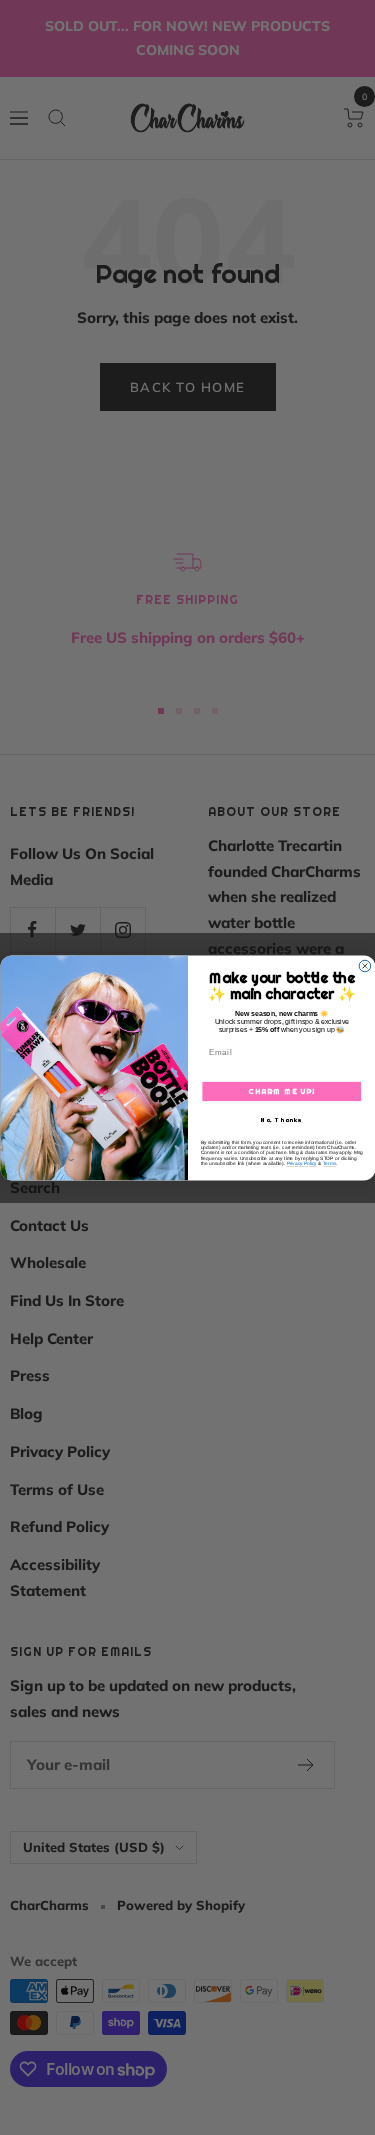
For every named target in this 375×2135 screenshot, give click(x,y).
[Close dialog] (365, 966)
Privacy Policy (301, 1162)
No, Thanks (281, 1119)
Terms (329, 1162)
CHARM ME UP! (281, 1091)
